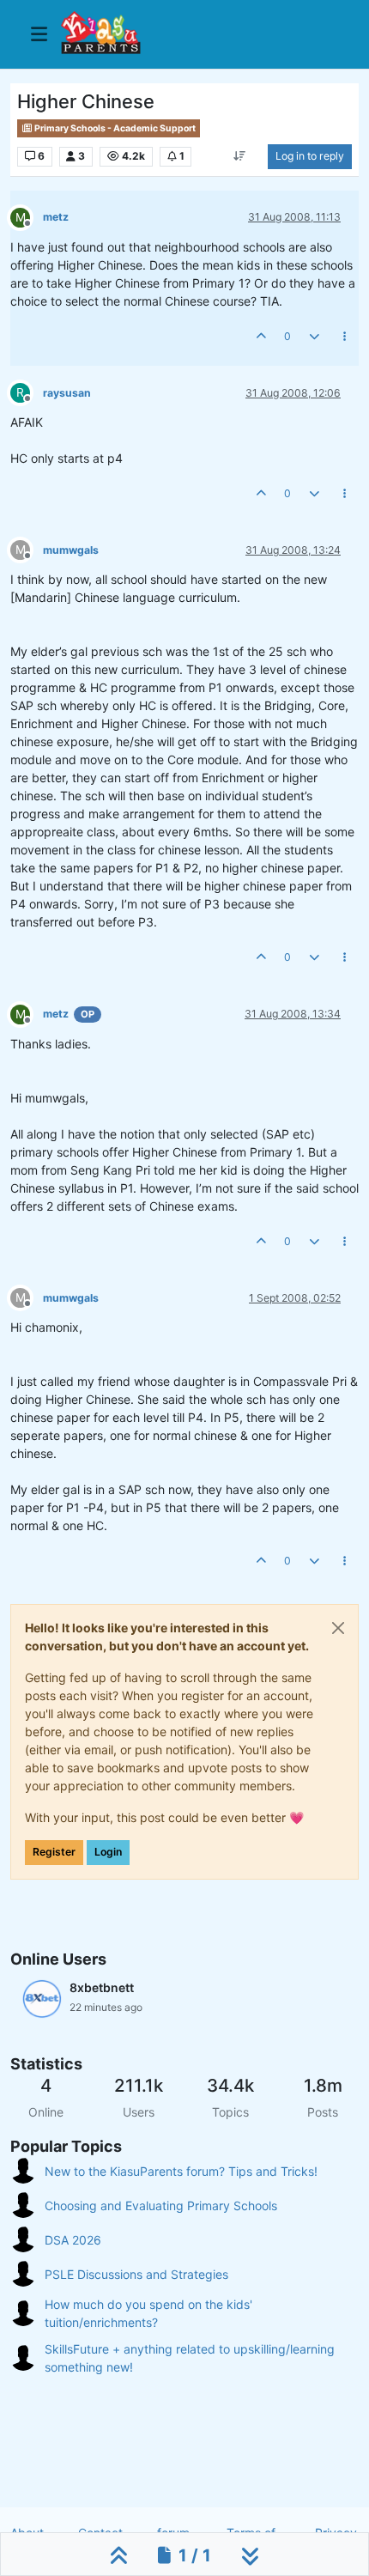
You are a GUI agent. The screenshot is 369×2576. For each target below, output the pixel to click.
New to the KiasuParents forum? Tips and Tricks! (181, 2171)
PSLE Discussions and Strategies (136, 2274)
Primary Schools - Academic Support (114, 128)
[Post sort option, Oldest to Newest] (240, 156)
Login (108, 1852)
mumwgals (71, 550)
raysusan (67, 393)
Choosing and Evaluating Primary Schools (161, 2205)
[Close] (338, 1628)
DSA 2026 (73, 2240)
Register (54, 1852)
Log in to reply (310, 156)
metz (56, 217)
